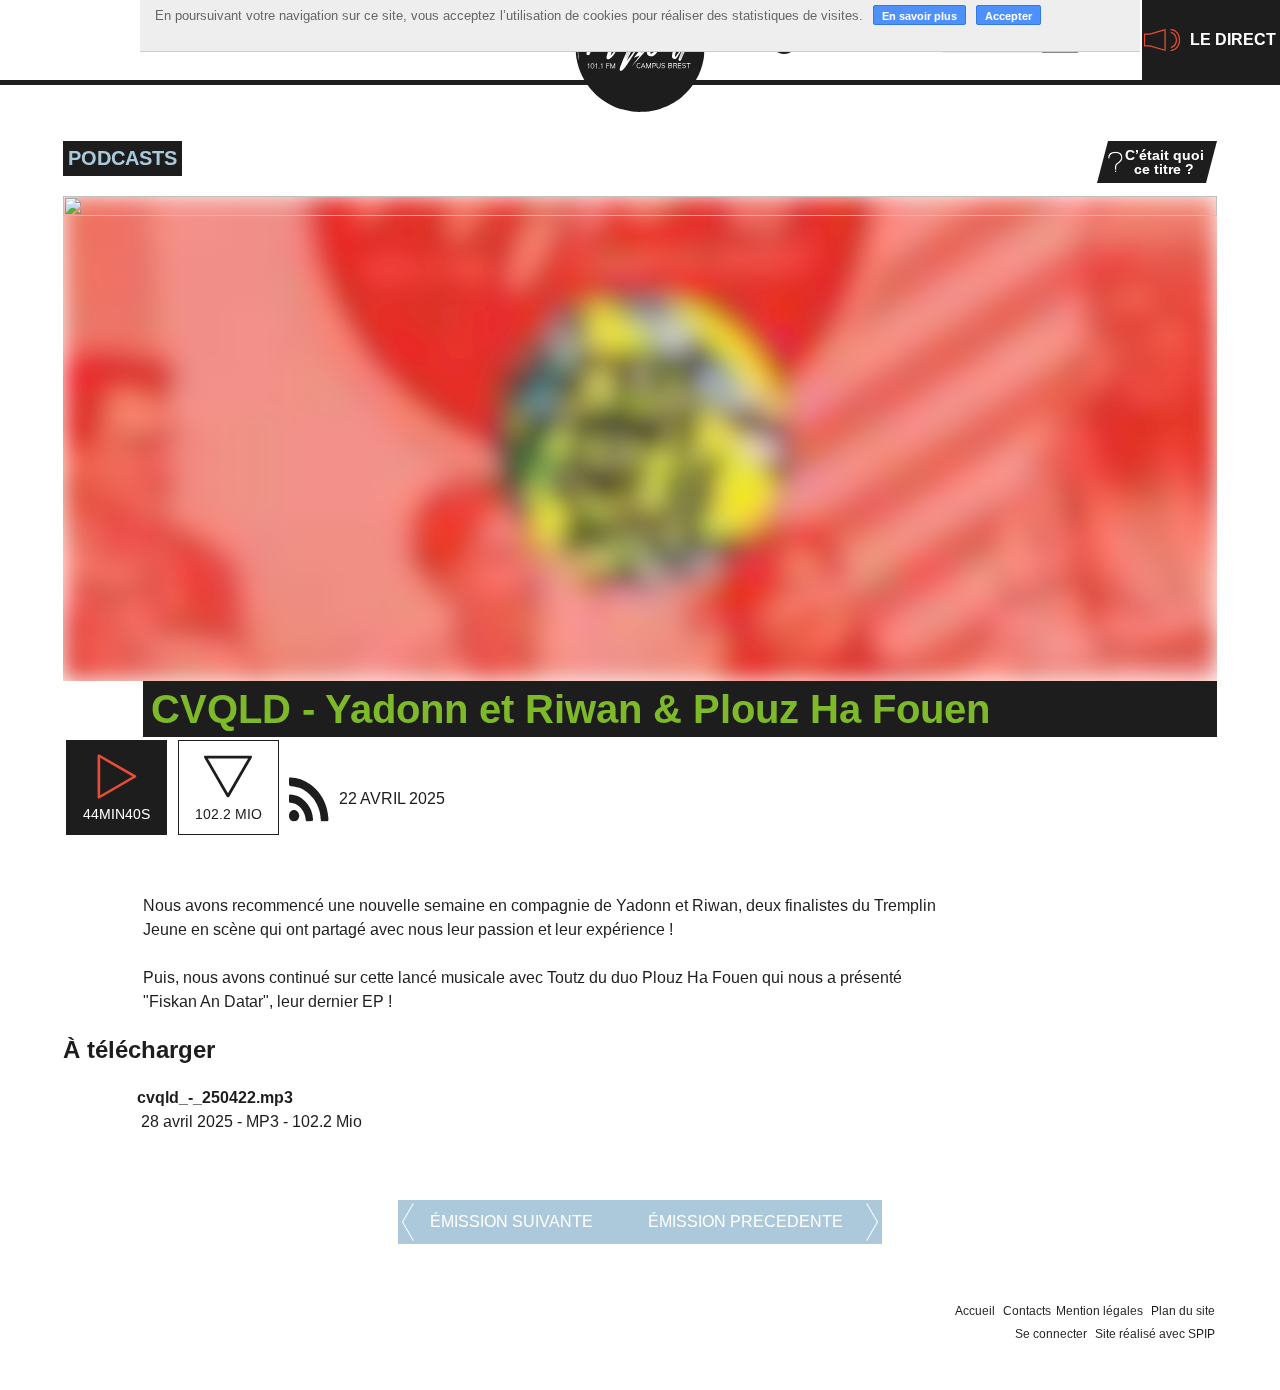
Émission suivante (511, 1221)
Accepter (1008, 16)
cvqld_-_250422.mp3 (215, 1097)
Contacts (1027, 1311)
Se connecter (1051, 1334)
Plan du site (1183, 1311)
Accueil (975, 1311)
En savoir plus (919, 16)
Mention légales (1099, 1311)
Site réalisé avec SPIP (1155, 1334)
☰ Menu (51, 29)
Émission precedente (745, 1221)
